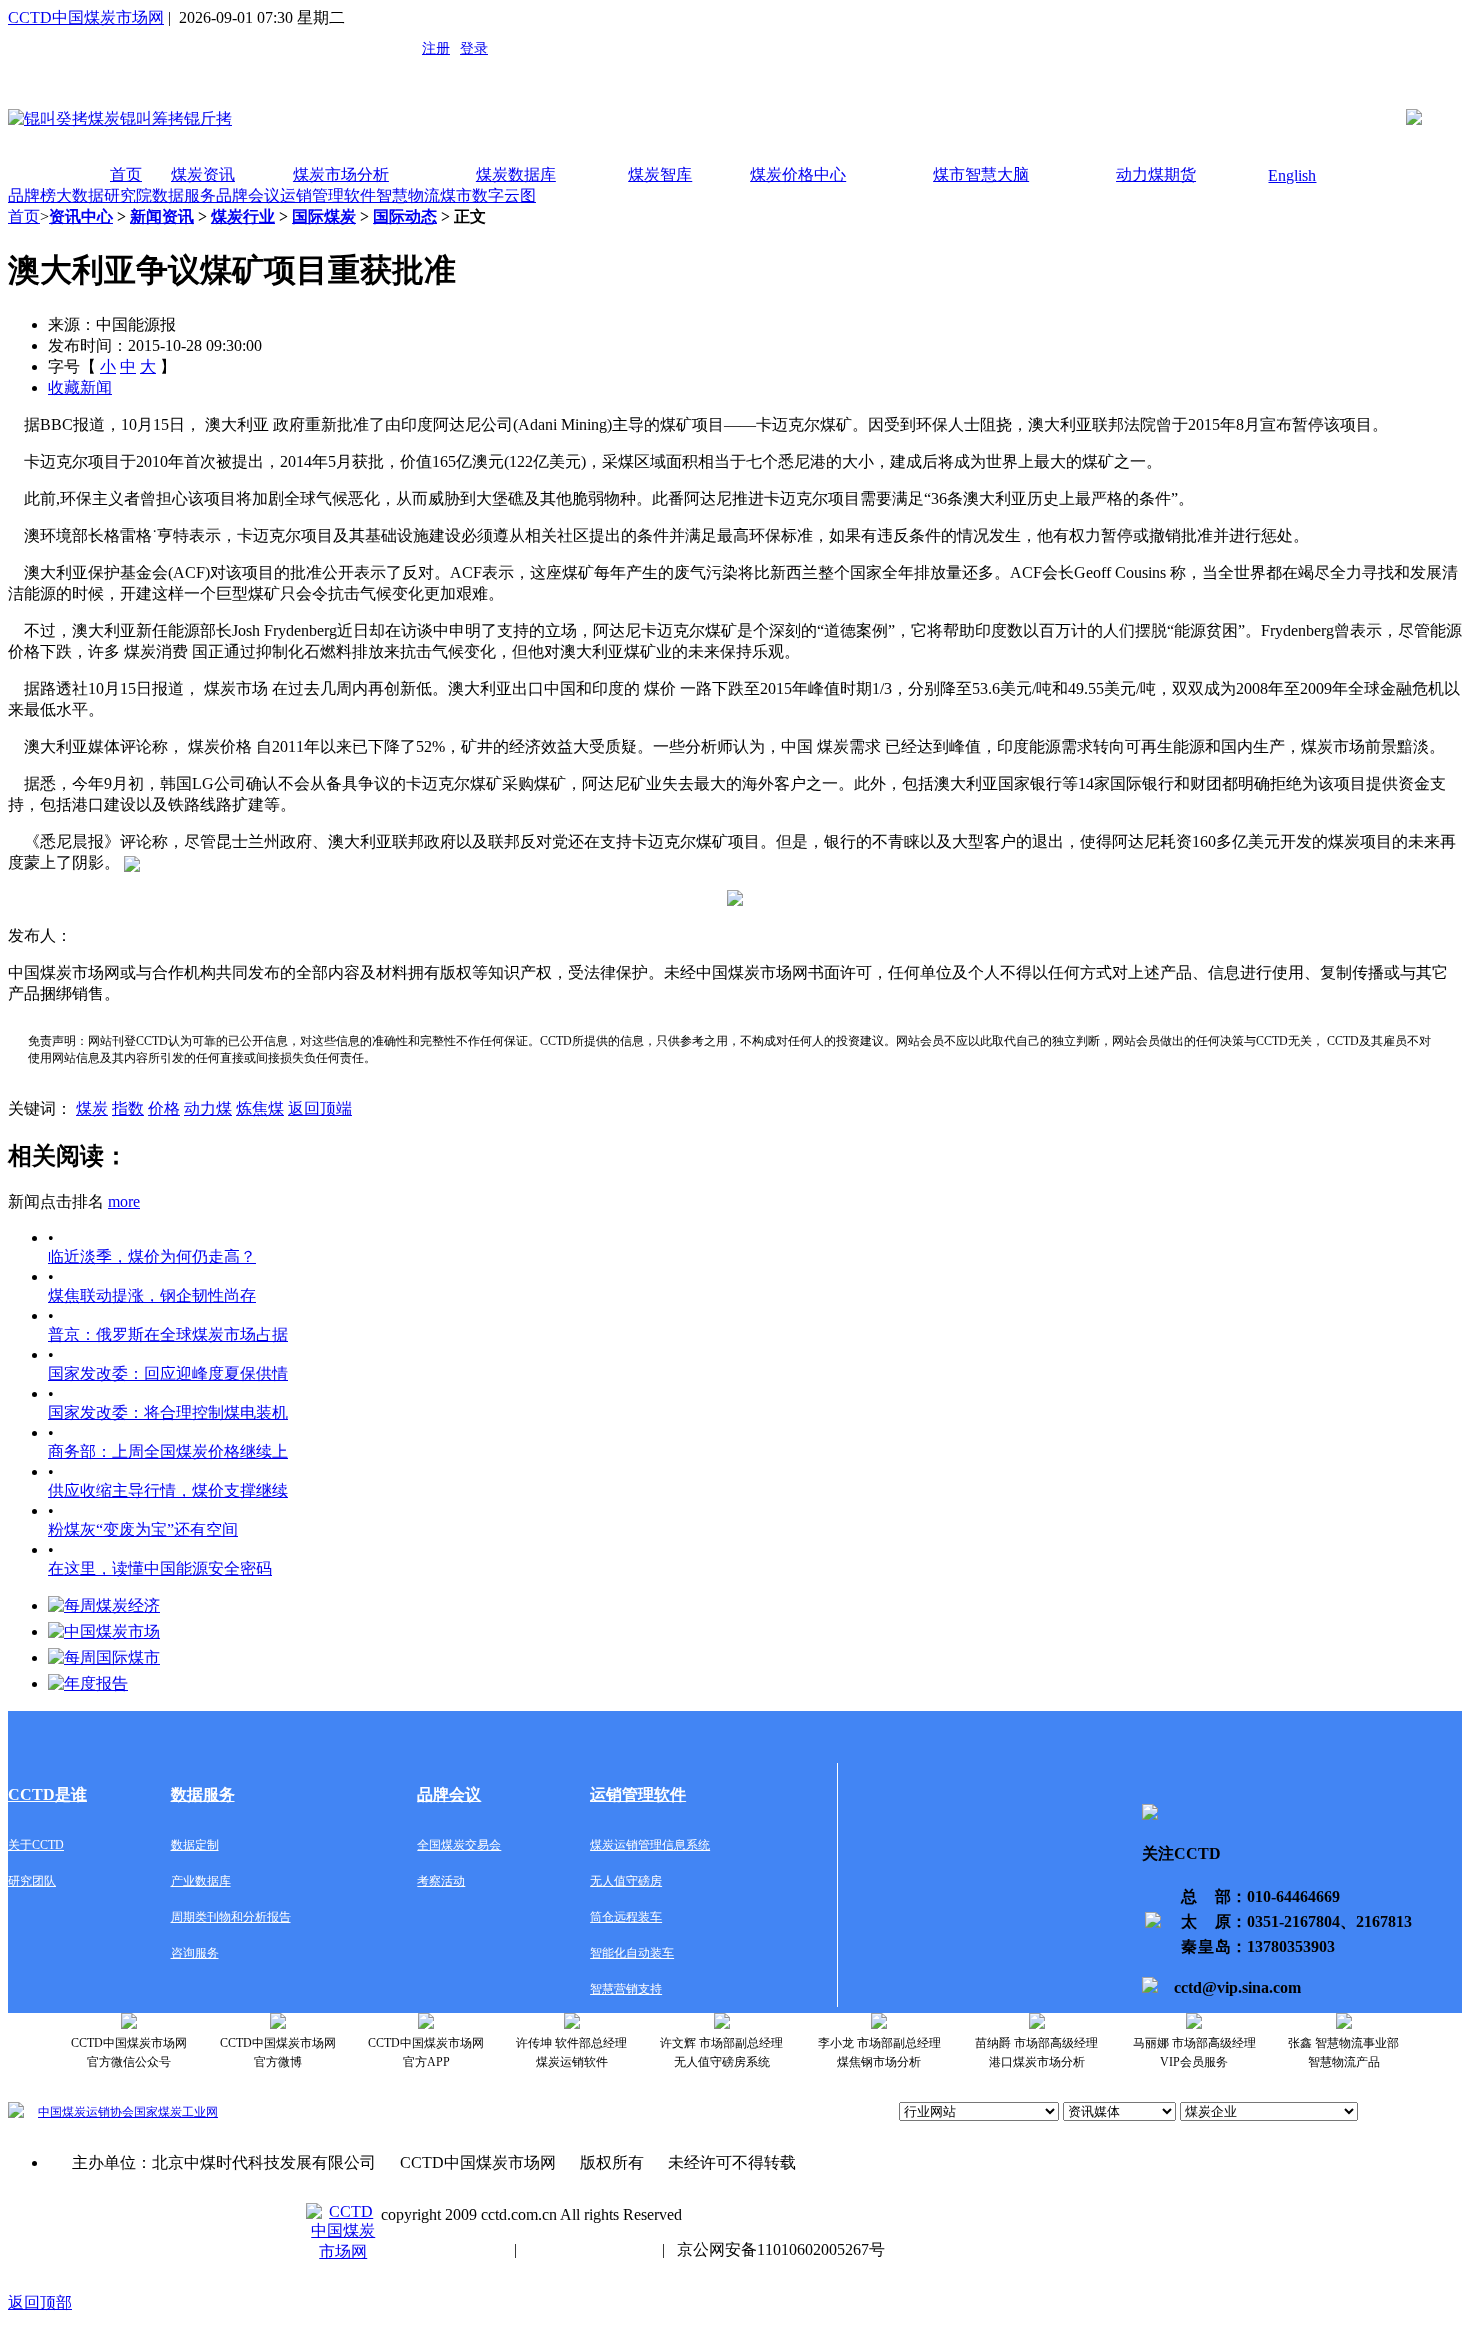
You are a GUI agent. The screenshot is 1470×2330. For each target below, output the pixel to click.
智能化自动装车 (632, 1953)
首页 (126, 174)
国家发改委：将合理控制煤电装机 (168, 1412)
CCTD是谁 (47, 1794)
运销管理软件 (328, 195)
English (1292, 175)
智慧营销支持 (626, 1989)
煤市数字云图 (488, 195)
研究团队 (32, 1881)
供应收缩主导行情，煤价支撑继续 (168, 1490)
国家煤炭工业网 (176, 2112)
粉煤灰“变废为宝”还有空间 (143, 1529)
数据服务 (184, 195)
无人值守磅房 (626, 1881)
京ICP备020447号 (441, 2249)
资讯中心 (81, 216)
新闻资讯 (162, 216)
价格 (164, 1108)
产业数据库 (201, 1881)
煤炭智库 (660, 174)
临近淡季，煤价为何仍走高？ (152, 1256)
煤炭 (92, 1108)
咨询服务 (195, 1953)
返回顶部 (40, 2302)
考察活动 (441, 1881)
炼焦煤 (260, 1108)
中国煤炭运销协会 (86, 2112)
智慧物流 (408, 195)
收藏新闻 (80, 387)
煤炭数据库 (516, 174)
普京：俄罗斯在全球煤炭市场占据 (168, 1334)
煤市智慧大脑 (981, 174)
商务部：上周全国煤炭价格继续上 (168, 1451)
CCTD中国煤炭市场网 (86, 17)
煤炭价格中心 (798, 174)
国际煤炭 (324, 216)
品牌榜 (32, 195)
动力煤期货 (1156, 174)
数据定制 (195, 1845)
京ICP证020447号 (589, 2249)
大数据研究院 (104, 195)
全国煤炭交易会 (459, 1845)
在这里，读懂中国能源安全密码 (160, 1568)
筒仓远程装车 (626, 1917)
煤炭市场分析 (341, 174)
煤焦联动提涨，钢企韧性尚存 (152, 1295)
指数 (128, 1108)
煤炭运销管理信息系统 (650, 1845)
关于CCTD (36, 1845)
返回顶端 (320, 1108)
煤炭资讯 (203, 174)
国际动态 (405, 216)
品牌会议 (248, 195)
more (124, 1201)
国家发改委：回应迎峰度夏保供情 (168, 1373)
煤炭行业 (243, 216)
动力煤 (208, 1108)
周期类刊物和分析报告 (231, 1917)
